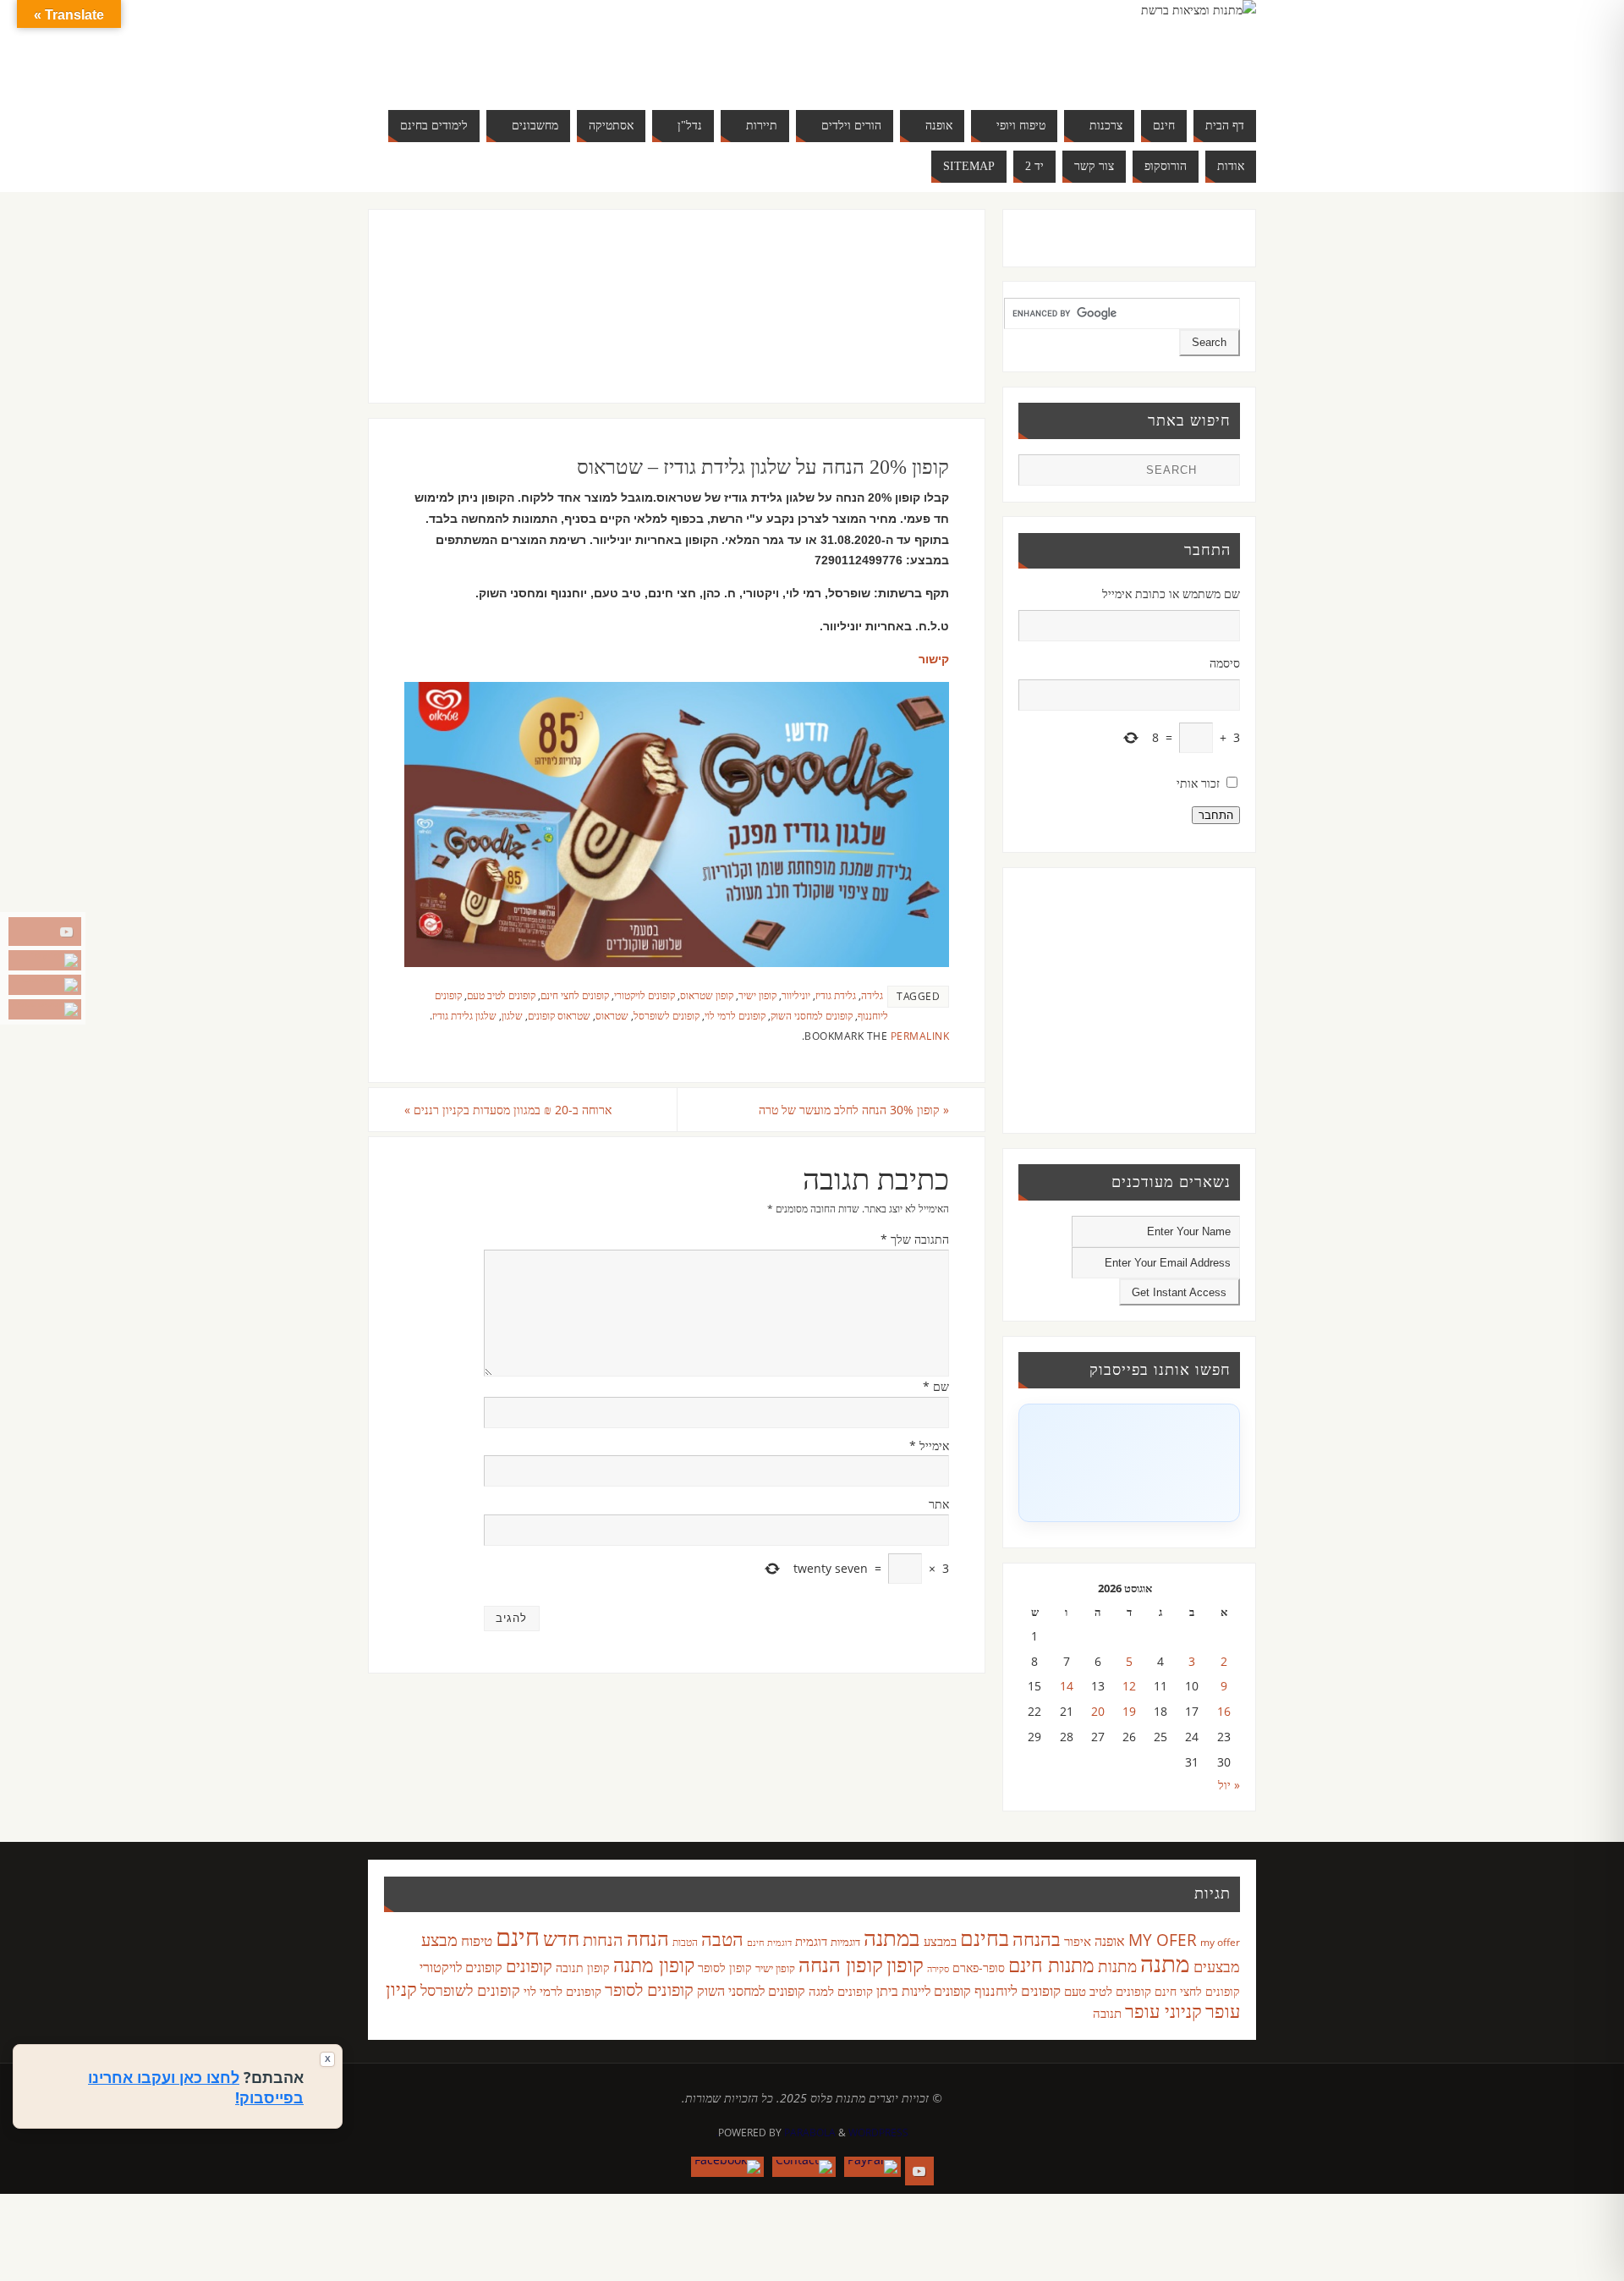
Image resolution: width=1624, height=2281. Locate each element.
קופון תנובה (583, 1968)
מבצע (439, 1940)
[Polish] (612, 47)
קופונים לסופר (649, 1990)
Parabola (810, 2133)
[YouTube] (45, 932)
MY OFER (1163, 1940)
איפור (1078, 1941)
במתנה (892, 1937)
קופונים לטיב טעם (501, 995)
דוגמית (811, 1941)
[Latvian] (595, 47)
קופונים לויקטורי (645, 995)
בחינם (985, 1937)
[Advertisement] (642, 323)
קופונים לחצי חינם (575, 995)
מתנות (1117, 1966)
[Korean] (579, 47)
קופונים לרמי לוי (735, 1015)
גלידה (872, 995)
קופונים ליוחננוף (1018, 1990)
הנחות (603, 1940)
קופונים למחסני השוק (812, 1015)
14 (1067, 1686)
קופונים (529, 1965)
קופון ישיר (757, 995)
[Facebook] (45, 1009)
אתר (939, 1504)
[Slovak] (511, 68)
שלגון (512, 1015)
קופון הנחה (841, 1965)
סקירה (938, 1968)
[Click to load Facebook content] (1129, 1463)
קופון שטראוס (707, 995)
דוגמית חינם (769, 1943)
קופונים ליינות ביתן (924, 1991)
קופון (905, 1964)
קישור (934, 659)
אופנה (1110, 1941)
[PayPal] (45, 960)
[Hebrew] (528, 47)
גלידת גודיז (836, 995)
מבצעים (1217, 1966)
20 (1098, 1711)
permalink (920, 1036)
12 (1129, 1686)
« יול (1229, 1785)
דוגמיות (845, 1942)
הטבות (685, 1942)
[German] (511, 47)
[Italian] (545, 47)
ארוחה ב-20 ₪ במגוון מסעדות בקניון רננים (508, 1110)
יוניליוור (796, 995)
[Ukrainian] (545, 68)
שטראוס (612, 1015)
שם (936, 1386)
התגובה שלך (915, 1239)
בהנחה (1037, 1939)
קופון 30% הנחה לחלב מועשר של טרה (854, 1110)
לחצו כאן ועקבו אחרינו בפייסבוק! (196, 2087)
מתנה (1165, 1963)
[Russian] (494, 68)
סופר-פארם (979, 1968)
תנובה (1107, 2013)
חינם (518, 1937)
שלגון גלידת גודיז (464, 1015)
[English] (494, 47)
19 (1129, 1711)
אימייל (929, 1446)
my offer (1220, 1942)
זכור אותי (1198, 783)
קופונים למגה (841, 1991)
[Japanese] (562, 47)
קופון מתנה (654, 1965)
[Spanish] (528, 68)
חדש (561, 1938)
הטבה (722, 1939)
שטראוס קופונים (559, 1015)
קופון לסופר (725, 1968)
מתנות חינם (1051, 1965)
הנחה (648, 1938)
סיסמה (1225, 663)
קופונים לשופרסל (667, 1015)
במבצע (940, 1941)
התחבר (1216, 815)
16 (1224, 1711)
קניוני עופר (1163, 2011)
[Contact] (45, 985)
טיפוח (477, 1940)
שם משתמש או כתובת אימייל (1171, 594)
